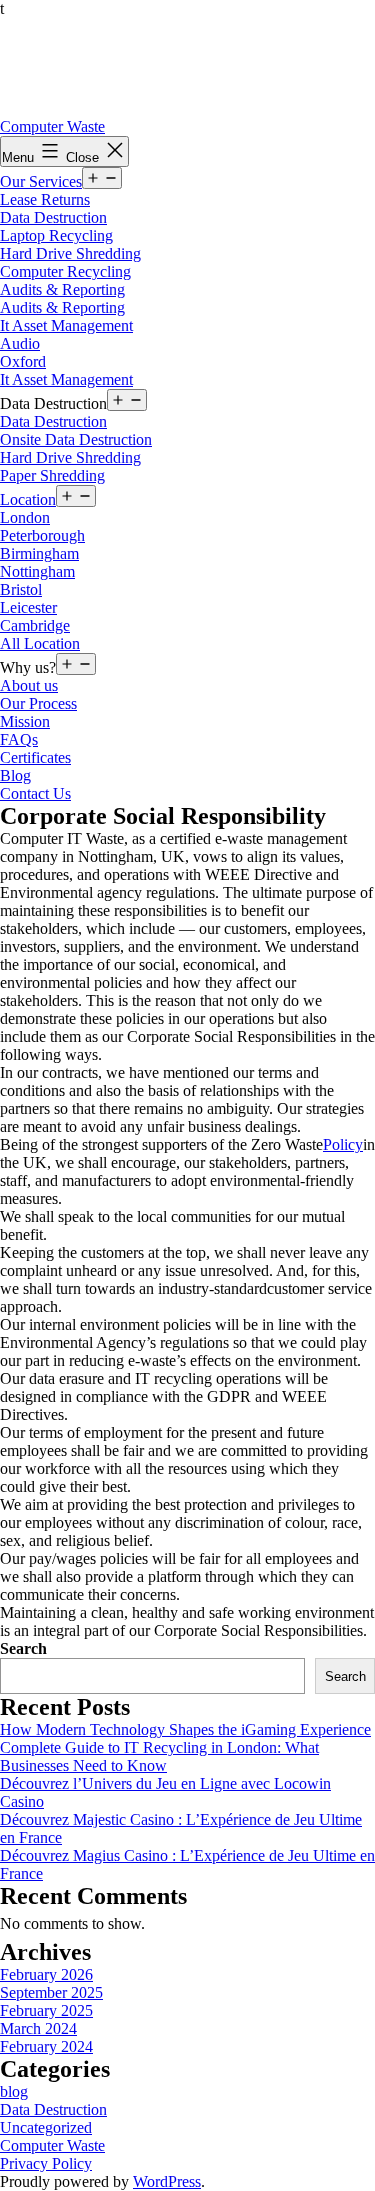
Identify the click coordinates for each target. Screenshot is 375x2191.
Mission (25, 721)
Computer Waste (52, 126)
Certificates (35, 757)
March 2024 (38, 2028)
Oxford (23, 361)
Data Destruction (53, 217)
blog (14, 2091)
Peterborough (42, 535)
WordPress (167, 2181)
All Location (40, 643)
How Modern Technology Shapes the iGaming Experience (185, 1729)
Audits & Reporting (62, 289)
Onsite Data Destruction (76, 439)
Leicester (28, 607)
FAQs (19, 739)
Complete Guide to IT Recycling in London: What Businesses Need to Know (159, 1756)
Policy (343, 1144)
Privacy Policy (46, 2163)
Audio (20, 343)
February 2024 (46, 2046)
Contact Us (35, 793)
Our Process (38, 703)
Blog (15, 775)
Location (28, 499)
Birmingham (39, 553)
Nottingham (37, 571)
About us (29, 685)
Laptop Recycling (56, 235)
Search (23, 1648)
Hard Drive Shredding (70, 253)
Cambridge (35, 625)
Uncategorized (46, 2127)
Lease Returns (45, 199)
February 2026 (46, 1974)
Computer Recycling (65, 271)
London (25, 517)
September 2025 (51, 1992)
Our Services (41, 181)
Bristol (21, 589)
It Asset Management (66, 325)
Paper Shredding (52, 475)
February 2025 (46, 2010)
